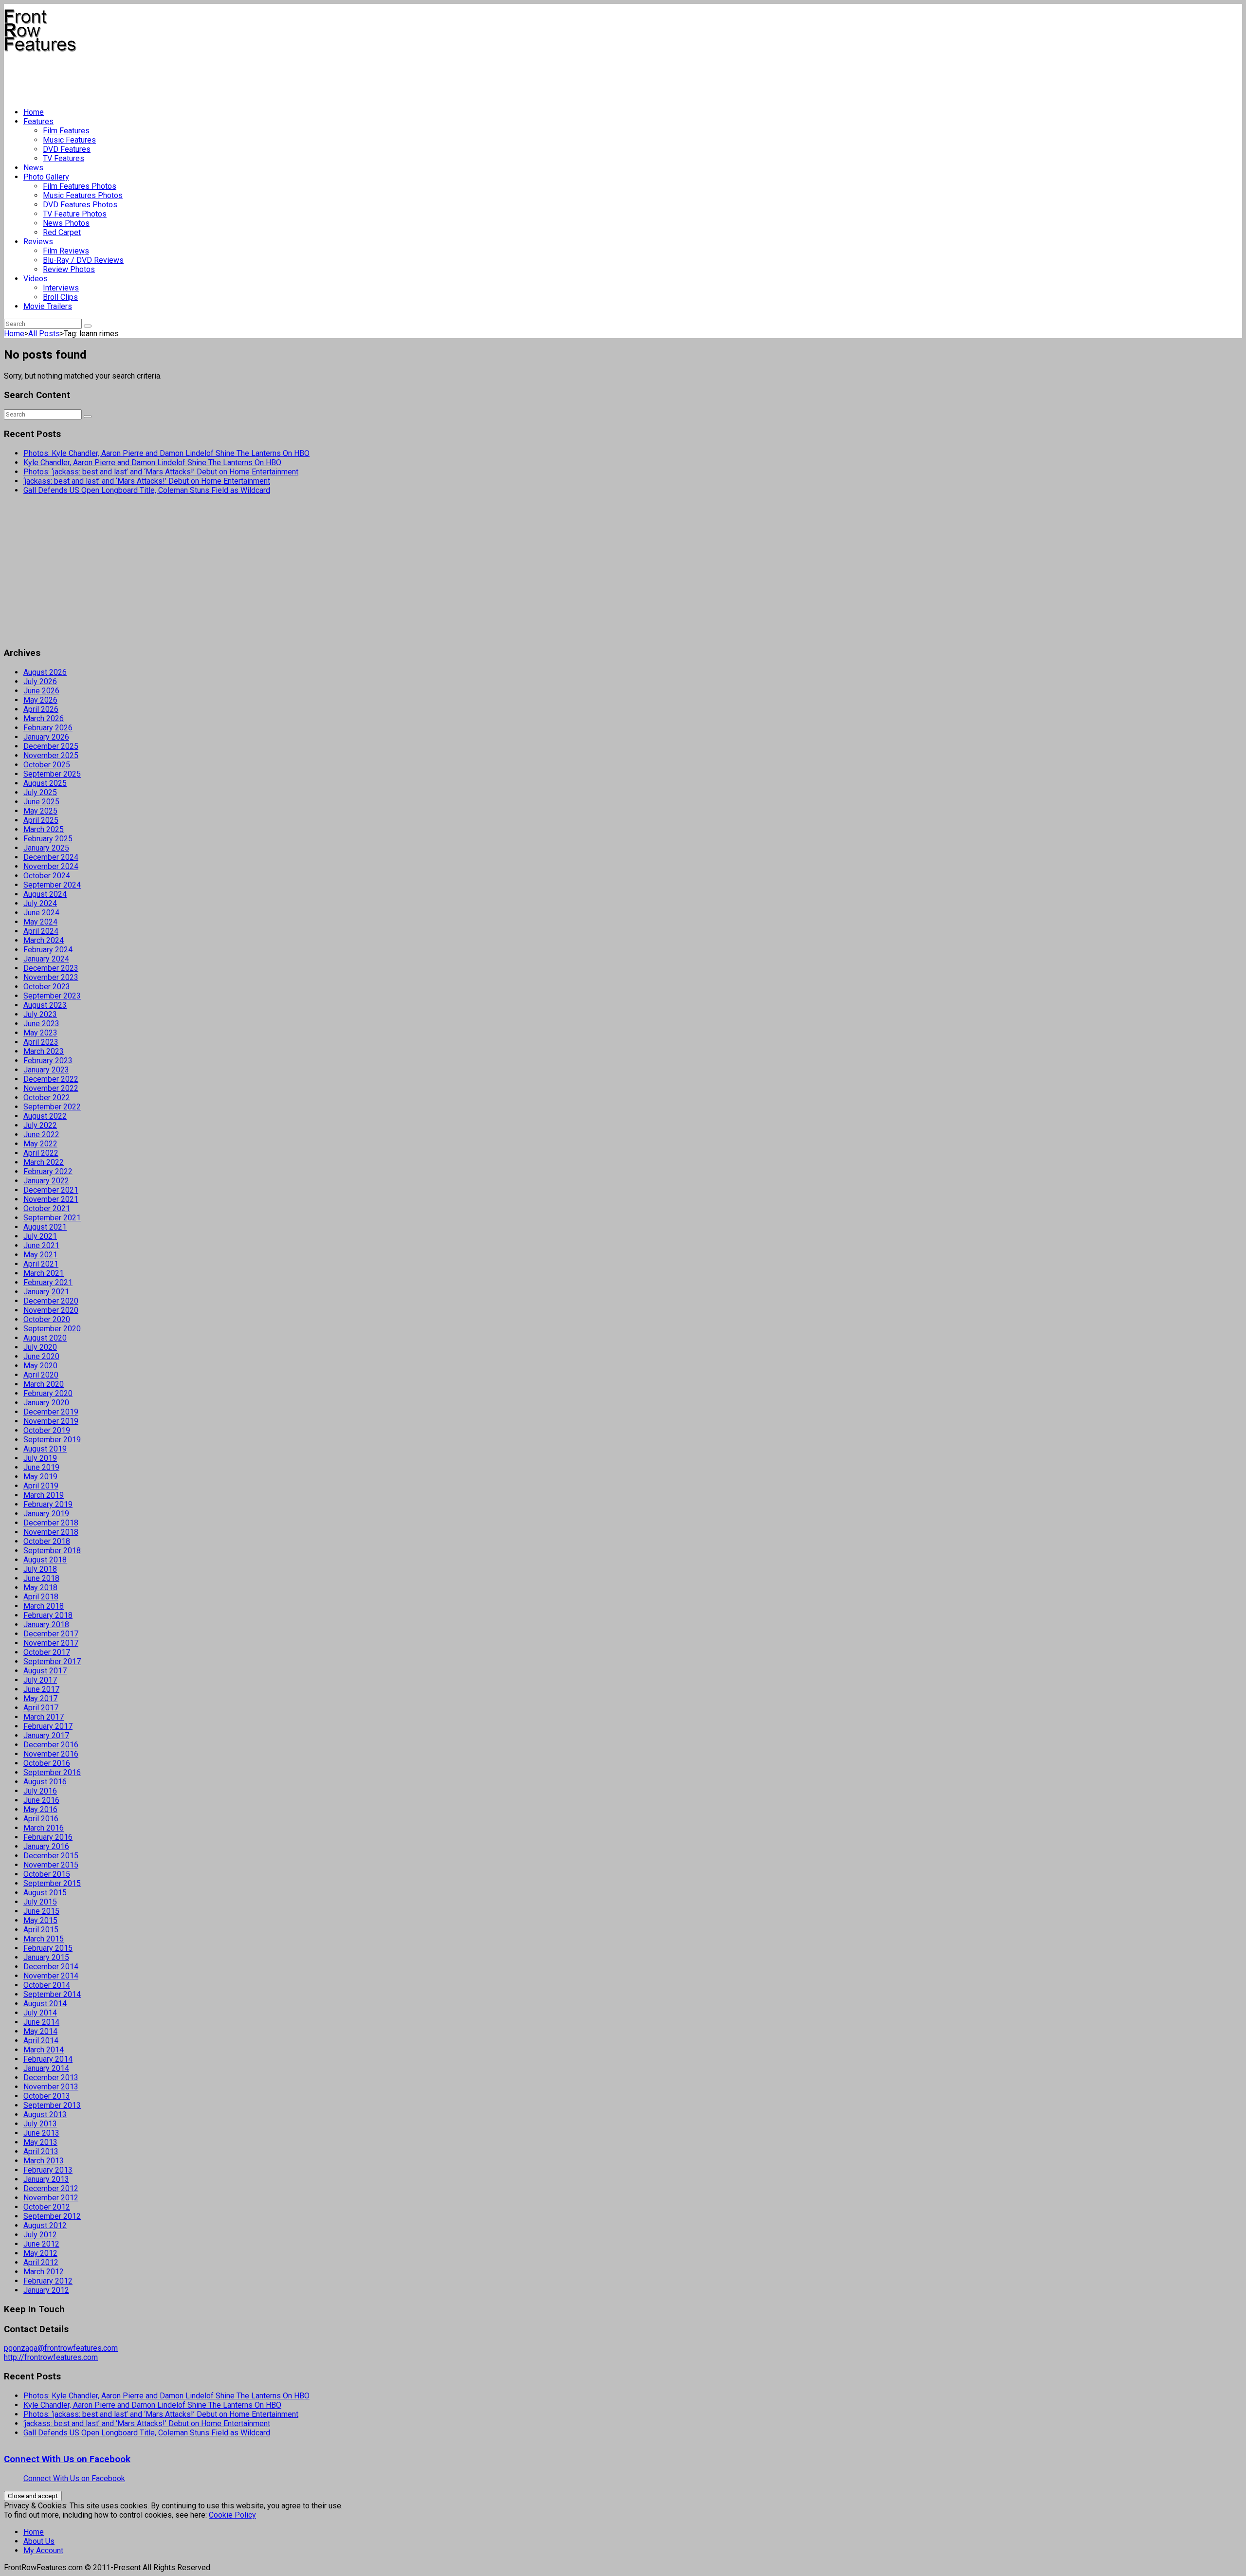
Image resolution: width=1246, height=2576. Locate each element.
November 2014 (51, 1976)
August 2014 (45, 2004)
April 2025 (41, 820)
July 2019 (40, 1458)
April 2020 (41, 1375)
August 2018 (45, 1560)
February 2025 (48, 839)
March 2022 (44, 1162)
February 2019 (48, 1504)
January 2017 (46, 1735)
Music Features (69, 140)
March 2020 (44, 1384)
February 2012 (48, 2281)
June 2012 (41, 2244)
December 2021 (51, 1190)
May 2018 (40, 1587)
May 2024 (40, 922)
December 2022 (51, 1079)
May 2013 (40, 2142)
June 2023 (41, 1024)
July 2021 (40, 1236)
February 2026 (48, 728)
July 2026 (40, 681)
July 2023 (40, 1014)
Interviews (61, 288)
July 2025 (40, 792)
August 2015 (45, 1893)
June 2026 (41, 691)
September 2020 (52, 1329)
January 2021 (46, 1292)
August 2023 (45, 1005)
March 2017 (44, 1717)
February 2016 (48, 1837)
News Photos (66, 223)
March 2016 (44, 1828)
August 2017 (45, 1671)
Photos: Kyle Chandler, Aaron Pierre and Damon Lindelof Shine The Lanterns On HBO (166, 453)
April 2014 (41, 2041)
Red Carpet (62, 232)
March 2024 (44, 940)
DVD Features (67, 149)
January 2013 (46, 2179)
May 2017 (40, 1698)
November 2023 (51, 977)
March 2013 (44, 2161)
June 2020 (41, 1356)
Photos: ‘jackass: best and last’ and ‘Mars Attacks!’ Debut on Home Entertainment (161, 472)
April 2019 (41, 1486)
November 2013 (51, 2087)
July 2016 (40, 1791)
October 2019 (47, 1430)
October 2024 (47, 876)
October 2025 (47, 765)
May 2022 (40, 1144)
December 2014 (51, 1967)
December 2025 (51, 746)
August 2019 (45, 1449)
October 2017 (47, 1652)
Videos (36, 279)
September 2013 (52, 2105)
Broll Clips (60, 297)
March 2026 (44, 718)
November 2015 (51, 1865)
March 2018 (44, 1606)
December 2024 (51, 857)
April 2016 (41, 1819)
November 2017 (51, 1643)
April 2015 (41, 1930)
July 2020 (40, 1347)
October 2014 (47, 1985)
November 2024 (51, 866)
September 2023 (52, 996)
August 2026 (45, 672)
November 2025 (51, 755)
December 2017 (51, 1634)
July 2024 (40, 903)
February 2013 (48, 2170)
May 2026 (40, 700)
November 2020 (51, 1310)
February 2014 (48, 2059)
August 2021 (45, 1227)
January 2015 (46, 1957)
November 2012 (51, 2198)
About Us (39, 2541)
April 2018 (41, 1597)
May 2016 (40, 1809)
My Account (43, 2550)
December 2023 (51, 968)
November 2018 (51, 1532)
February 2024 (48, 950)
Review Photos (69, 269)
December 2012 (51, 2188)
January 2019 (46, 1514)
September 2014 (52, 1994)
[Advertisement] (181, 76)
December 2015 (51, 1856)
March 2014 (44, 2050)
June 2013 (41, 2133)
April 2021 (41, 1264)
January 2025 (46, 848)
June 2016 (41, 1800)
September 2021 (52, 1218)
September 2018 (52, 1551)
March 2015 (44, 1939)
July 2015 (40, 1902)
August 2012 (45, 2225)
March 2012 (44, 2272)
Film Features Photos (80, 186)
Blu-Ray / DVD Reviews (83, 260)
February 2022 (48, 1171)
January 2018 (46, 1624)
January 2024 (46, 959)
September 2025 (52, 774)
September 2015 (52, 1883)
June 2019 (41, 1467)
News (33, 168)
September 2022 (52, 1107)
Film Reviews (66, 251)
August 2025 (45, 783)
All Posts (44, 334)
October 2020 (47, 1319)
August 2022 (45, 1116)
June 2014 (41, 2022)
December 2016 (51, 1745)
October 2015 (47, 1874)
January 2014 (46, 2068)
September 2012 (52, 2216)
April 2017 (41, 1708)
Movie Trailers (48, 306)
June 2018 (41, 1578)
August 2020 (45, 1338)
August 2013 (45, 2114)
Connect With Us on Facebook (67, 2459)
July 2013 (40, 2124)
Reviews (38, 242)
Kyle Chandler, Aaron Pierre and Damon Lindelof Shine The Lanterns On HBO (152, 463)
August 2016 (45, 1782)
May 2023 (40, 1033)
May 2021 (40, 1255)
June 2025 (41, 802)
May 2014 (40, 2031)
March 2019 (44, 1495)
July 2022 (40, 1125)
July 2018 (40, 1569)
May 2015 (40, 1920)
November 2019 (51, 1421)
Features (38, 121)
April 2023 (41, 1042)
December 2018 (51, 1523)
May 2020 (40, 1366)
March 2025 (44, 829)
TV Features (64, 158)
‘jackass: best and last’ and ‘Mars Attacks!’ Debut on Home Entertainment (147, 481)
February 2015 (48, 1948)
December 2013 (51, 2077)
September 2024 (52, 885)
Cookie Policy (232, 2515)
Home (34, 112)
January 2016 (46, 1846)
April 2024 (41, 931)
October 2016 (47, 1763)
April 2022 (41, 1153)
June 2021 (41, 1245)
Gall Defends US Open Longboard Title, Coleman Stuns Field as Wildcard (147, 490)
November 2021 (51, 1199)
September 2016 (52, 1772)
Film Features (66, 131)
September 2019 (52, 1440)
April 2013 (41, 2151)
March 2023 (44, 1051)
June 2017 (41, 1689)
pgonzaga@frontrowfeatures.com (61, 2348)
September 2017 (52, 1661)
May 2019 (40, 1477)
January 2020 (46, 1403)
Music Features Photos (83, 195)
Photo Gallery (46, 177)
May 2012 (40, 2253)
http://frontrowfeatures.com (51, 2357)
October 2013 (47, 2096)
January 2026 (46, 737)
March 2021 (44, 1273)
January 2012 (46, 2290)
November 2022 (51, 1088)
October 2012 (47, 2207)
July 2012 (40, 2235)
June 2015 (41, 1911)
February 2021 (48, 1282)
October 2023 (47, 987)
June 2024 (41, 913)
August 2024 (45, 894)
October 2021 (47, 1208)
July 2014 (40, 2013)
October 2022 (47, 1098)
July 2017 (40, 1680)
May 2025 (40, 811)
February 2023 (48, 1061)
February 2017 (48, 1726)
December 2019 (51, 1412)
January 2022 (46, 1181)
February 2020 (48, 1393)
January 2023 (46, 1070)
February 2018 (48, 1615)
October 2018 (47, 1541)
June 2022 (41, 1134)
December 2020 (51, 1301)
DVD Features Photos (80, 205)
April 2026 (41, 709)
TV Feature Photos (75, 214)
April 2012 (41, 2262)
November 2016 (51, 1754)
